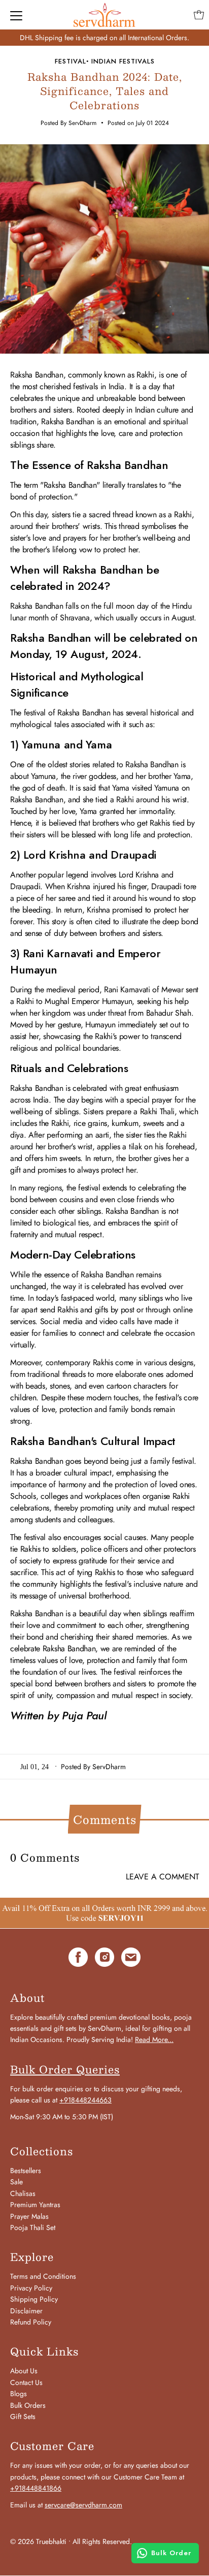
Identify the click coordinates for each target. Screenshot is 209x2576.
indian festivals (123, 61)
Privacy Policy (31, 2288)
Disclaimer (26, 2311)
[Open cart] (199, 15)
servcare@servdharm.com (83, 2505)
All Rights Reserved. (102, 2541)
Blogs (19, 2394)
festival (71, 61)
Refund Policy (31, 2322)
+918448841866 (36, 2488)
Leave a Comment (162, 1877)
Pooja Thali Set (33, 2227)
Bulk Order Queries (65, 2069)
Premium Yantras (35, 2205)
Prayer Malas (29, 2216)
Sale (16, 2182)
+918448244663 (85, 2100)
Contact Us (26, 2382)
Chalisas (23, 2193)
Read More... (154, 2039)
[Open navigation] (16, 15)
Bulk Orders (28, 2405)
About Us (24, 2371)
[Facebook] (78, 1959)
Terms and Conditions (43, 2276)
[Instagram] (104, 1959)
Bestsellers (26, 2171)
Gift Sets (23, 2416)
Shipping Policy (34, 2299)
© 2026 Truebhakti (38, 2541)
